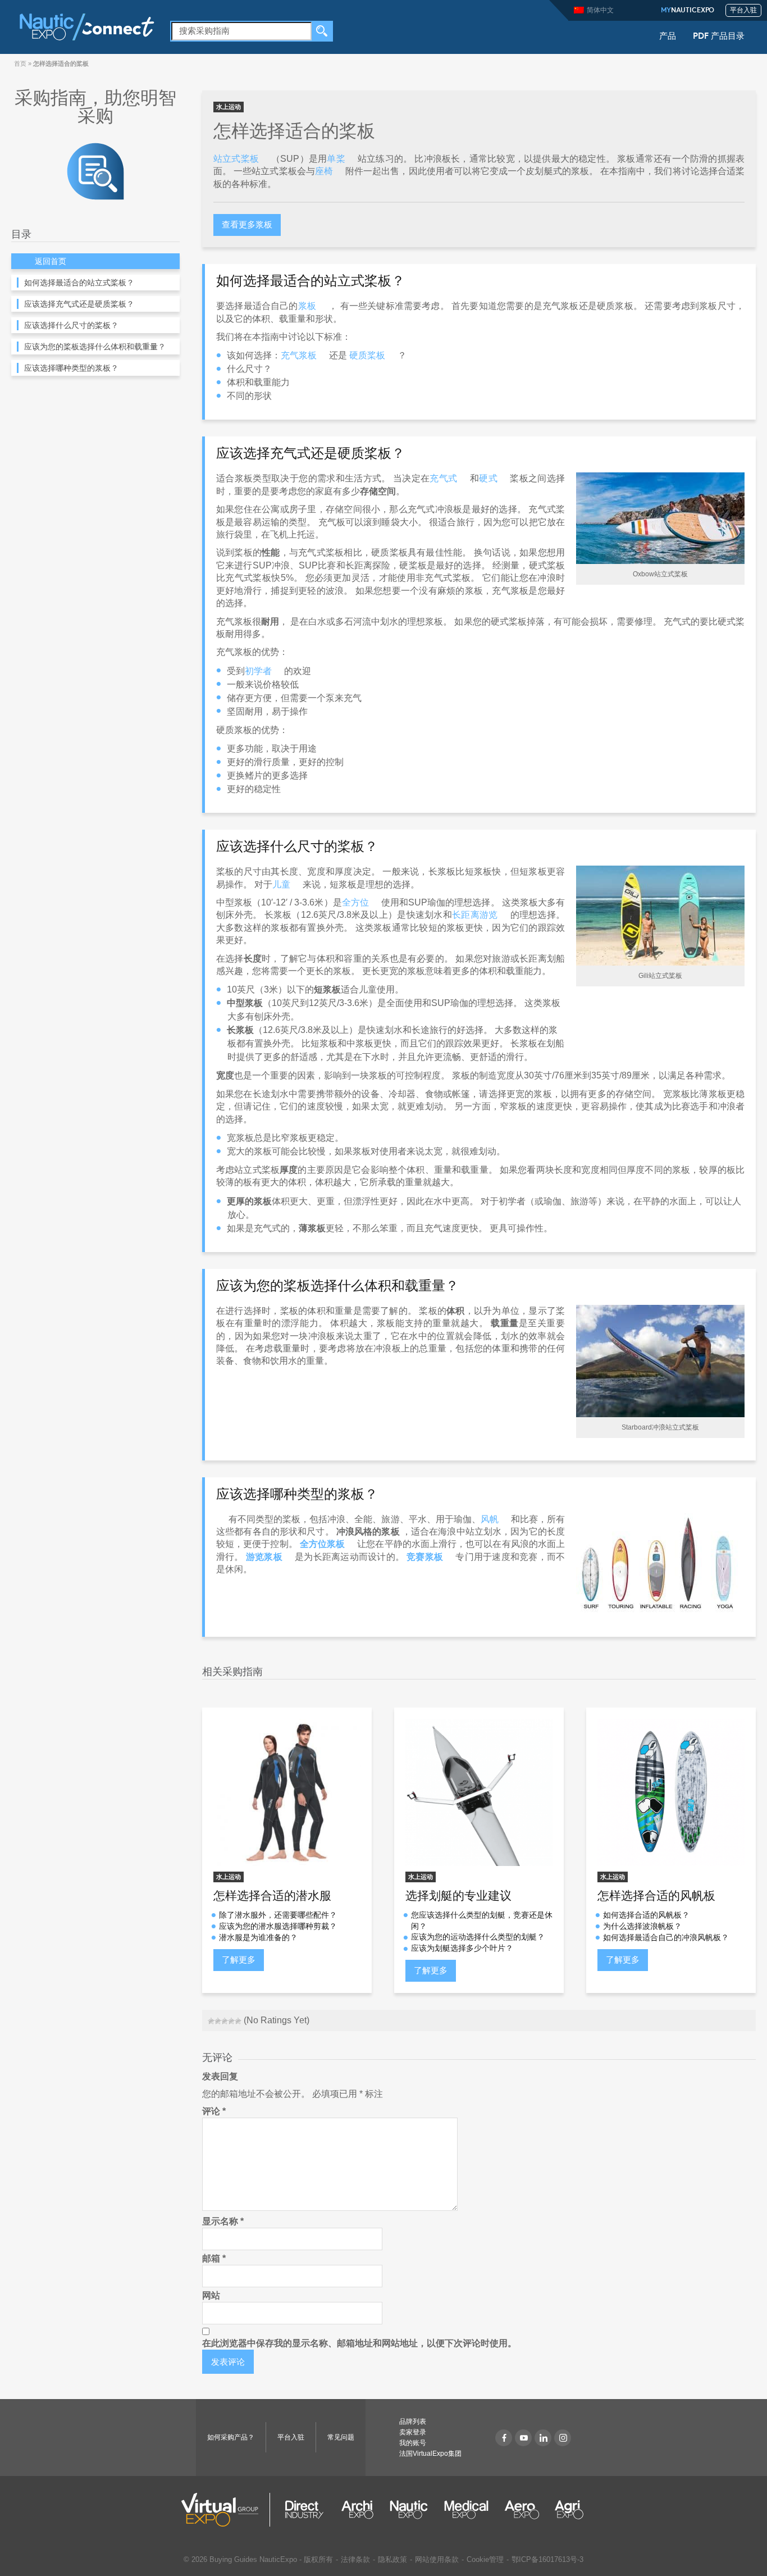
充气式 (443, 478)
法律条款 (355, 2559)
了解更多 (239, 1960)
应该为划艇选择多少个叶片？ (462, 1948)
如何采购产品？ (231, 2437)
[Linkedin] (543, 2438)
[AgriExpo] (569, 2510)
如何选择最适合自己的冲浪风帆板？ (666, 1937)
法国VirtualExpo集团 (430, 2454)
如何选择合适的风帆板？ (646, 1915)
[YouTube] (523, 2438)
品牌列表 (413, 2422)
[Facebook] (504, 2438)
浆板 (307, 306)
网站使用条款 (437, 2559)
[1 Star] (211, 2021)
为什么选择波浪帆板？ (642, 1926)
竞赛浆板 (425, 1557)
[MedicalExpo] (466, 2510)
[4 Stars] (231, 2021)
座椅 (324, 171)
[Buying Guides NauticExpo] (95, 170)
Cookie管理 (485, 2559)
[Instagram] (563, 2438)
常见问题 (341, 2437)
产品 (668, 37)
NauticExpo (688, 11)
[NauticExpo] (86, 26)
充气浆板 (299, 355)
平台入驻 (743, 11)
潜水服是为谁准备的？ (258, 1937)
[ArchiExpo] (357, 2510)
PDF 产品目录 (719, 37)
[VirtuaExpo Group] (226, 2510)
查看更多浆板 (247, 224)
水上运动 (229, 107)
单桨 (336, 159)
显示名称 (223, 2221)
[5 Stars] (238, 2021)
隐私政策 (392, 2559)
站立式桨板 (236, 159)
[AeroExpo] (522, 2510)
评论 (214, 2111)
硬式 (488, 478)
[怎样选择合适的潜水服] (287, 1792)
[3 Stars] (225, 2021)
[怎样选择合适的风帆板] (671, 1792)
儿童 (281, 884)
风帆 (490, 1519)
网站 (211, 2295)
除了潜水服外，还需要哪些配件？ (278, 1915)
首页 (20, 63)
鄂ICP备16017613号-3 (547, 2559)
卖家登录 (413, 2432)
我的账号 (413, 2443)
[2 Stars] (218, 2021)
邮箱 (214, 2258)
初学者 (258, 671)
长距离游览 (475, 915)
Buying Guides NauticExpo (253, 2559)
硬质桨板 (367, 355)
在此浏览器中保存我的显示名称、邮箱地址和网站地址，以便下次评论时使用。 (359, 2343)
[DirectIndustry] (304, 2510)
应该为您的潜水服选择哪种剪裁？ (278, 1926)
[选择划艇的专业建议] (479, 1792)
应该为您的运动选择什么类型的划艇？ (478, 1937)
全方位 (355, 902)
